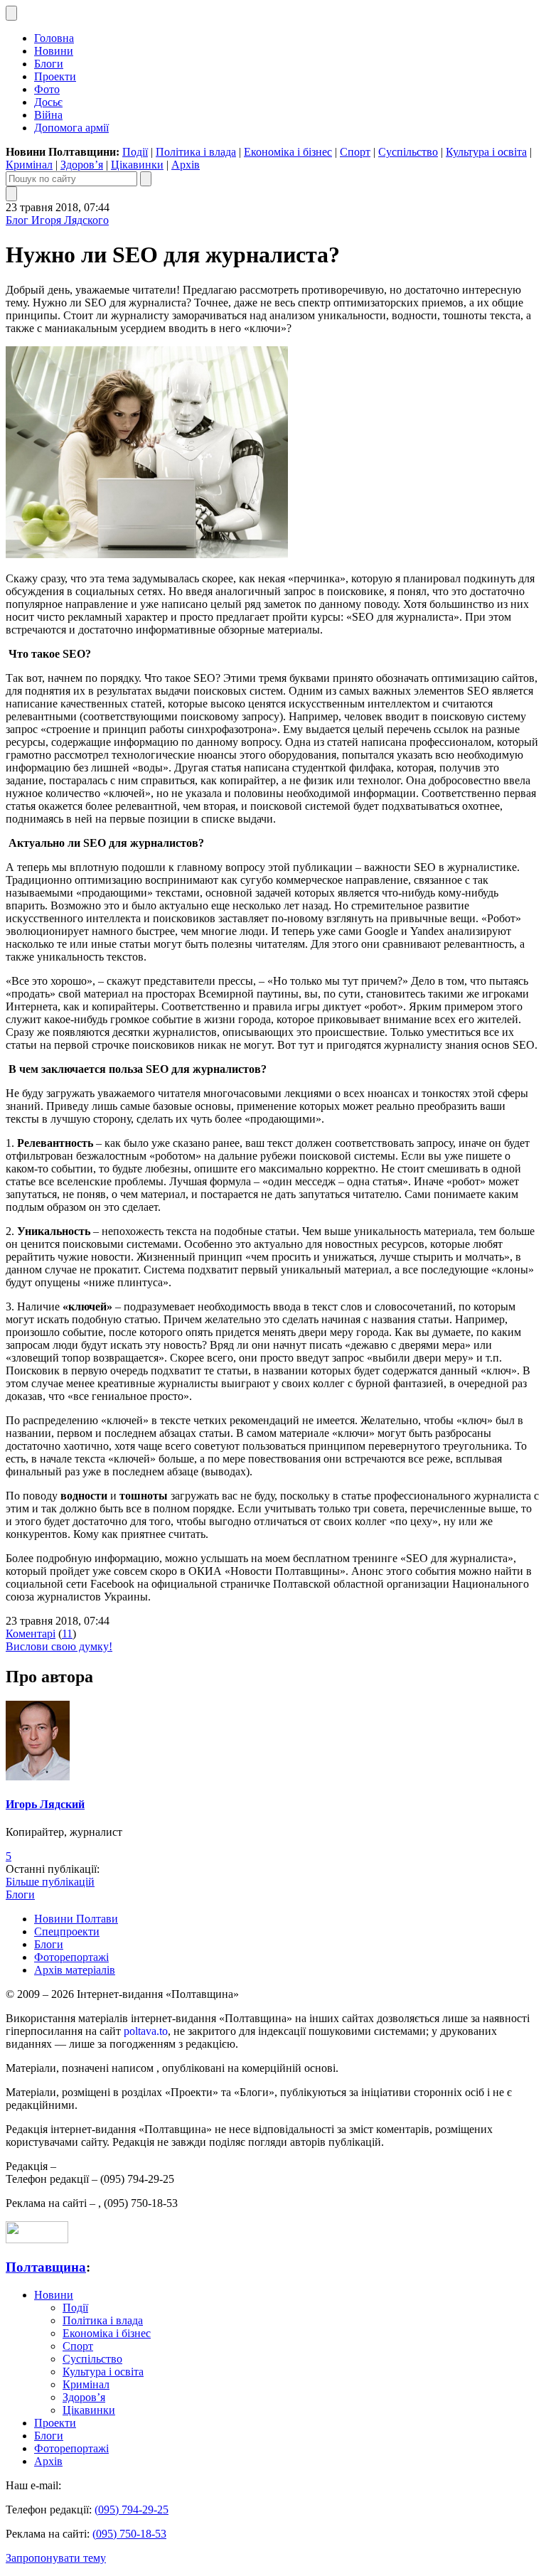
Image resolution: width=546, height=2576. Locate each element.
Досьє (48, 102)
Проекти (55, 76)
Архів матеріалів (75, 1970)
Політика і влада (196, 152)
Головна (54, 38)
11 (67, 1634)
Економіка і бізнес (288, 152)
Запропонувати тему (56, 2558)
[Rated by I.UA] (37, 2239)
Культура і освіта (486, 152)
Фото (47, 89)
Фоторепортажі (71, 1957)
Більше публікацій (50, 1882)
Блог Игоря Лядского (57, 220)
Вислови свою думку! (59, 1646)
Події (135, 152)
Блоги (49, 64)
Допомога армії (71, 128)
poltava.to (146, 2031)
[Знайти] (146, 179)
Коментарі (31, 1634)
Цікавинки (137, 165)
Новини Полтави (76, 1919)
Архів (186, 165)
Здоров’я (82, 165)
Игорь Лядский (45, 1804)
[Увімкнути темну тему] (11, 13)
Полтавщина (46, 2267)
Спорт (355, 152)
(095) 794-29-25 (132, 2510)
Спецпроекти (67, 1931)
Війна (48, 115)
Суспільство (408, 152)
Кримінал (29, 165)
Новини (54, 51)
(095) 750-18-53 (129, 2534)
